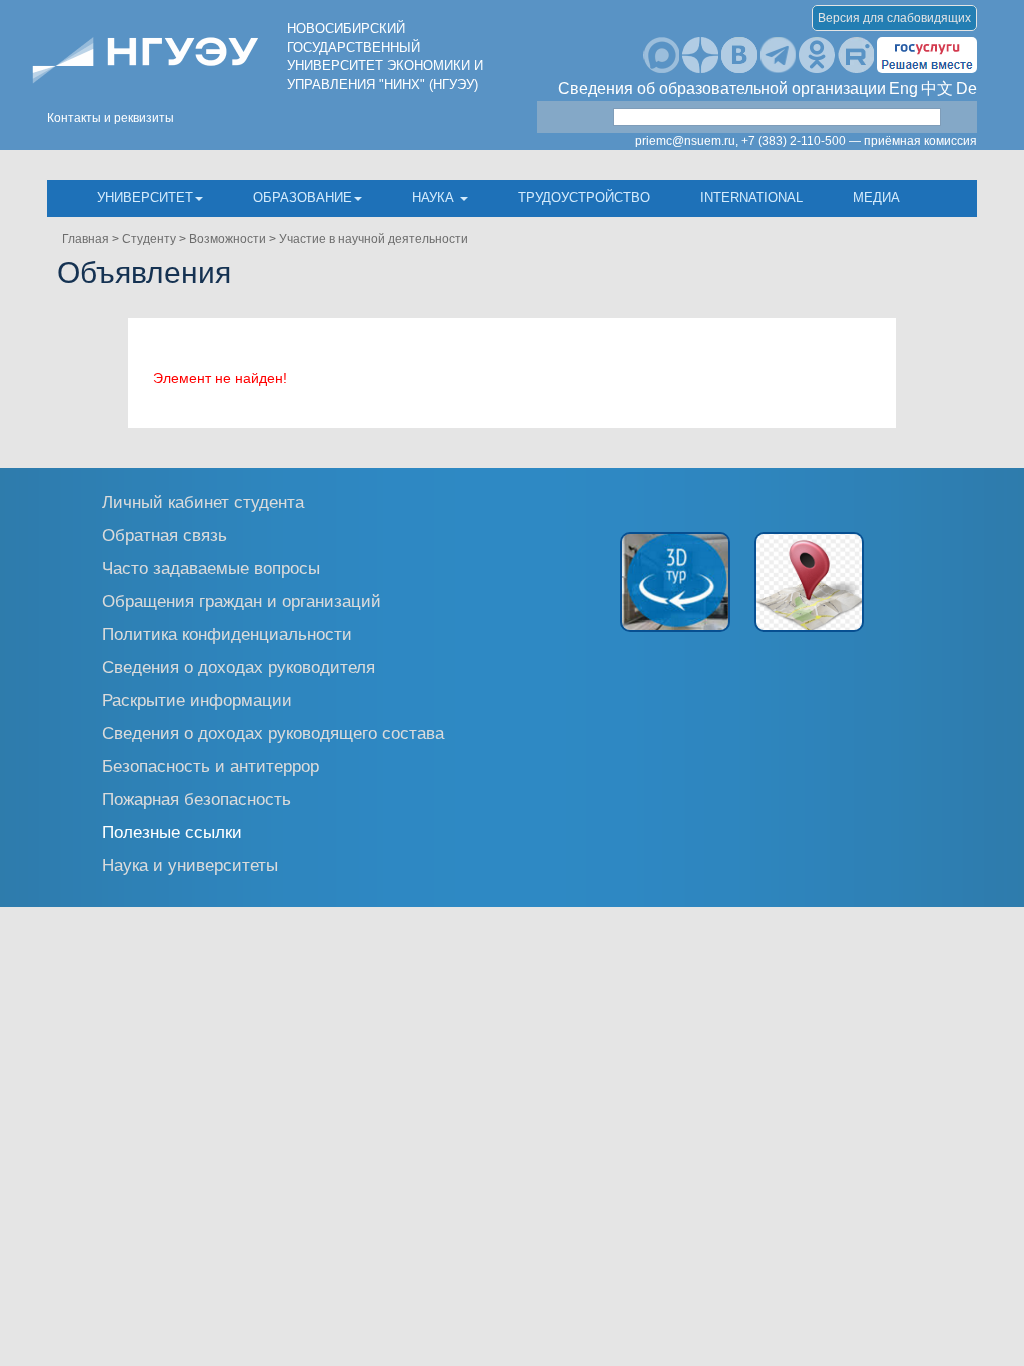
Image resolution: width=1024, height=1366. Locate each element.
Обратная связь (164, 534)
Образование (302, 197)
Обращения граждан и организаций (241, 600)
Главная (85, 239)
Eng (903, 88)
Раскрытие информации (197, 699)
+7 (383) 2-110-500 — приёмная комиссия (859, 141)
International (751, 197)
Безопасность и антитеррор (210, 765)
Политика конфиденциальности (227, 633)
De (966, 88)
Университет (145, 197)
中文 (937, 88)
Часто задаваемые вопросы (211, 567)
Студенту (149, 239)
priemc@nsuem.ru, (686, 141)
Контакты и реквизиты (110, 118)
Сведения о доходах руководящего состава (273, 732)
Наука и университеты (190, 864)
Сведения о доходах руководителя (238, 666)
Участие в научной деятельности (373, 239)
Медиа (876, 197)
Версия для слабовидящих (894, 18)
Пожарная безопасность (196, 798)
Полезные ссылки (172, 831)
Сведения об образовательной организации (722, 88)
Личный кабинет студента (203, 501)
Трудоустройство (584, 197)
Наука (435, 197)
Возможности (227, 239)
